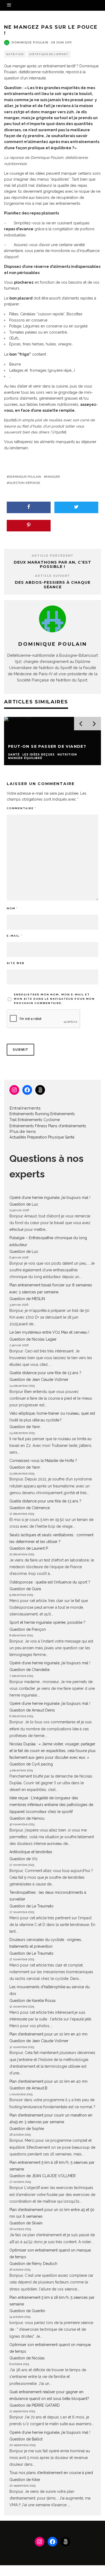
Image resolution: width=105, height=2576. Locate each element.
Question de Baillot (26, 2439)
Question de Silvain (26, 2223)
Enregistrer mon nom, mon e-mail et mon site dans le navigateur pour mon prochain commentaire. (54, 999)
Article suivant (52, 576)
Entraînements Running (29, 1114)
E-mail (14, 936)
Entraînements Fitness (28, 1126)
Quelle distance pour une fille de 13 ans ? (45, 1373)
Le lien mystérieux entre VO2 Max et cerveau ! (49, 1332)
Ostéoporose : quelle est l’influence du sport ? (50, 1582)
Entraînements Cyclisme (39, 1120)
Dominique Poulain (30, 43)
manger (53, 477)
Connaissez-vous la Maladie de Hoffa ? (43, 1461)
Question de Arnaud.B (28, 2088)
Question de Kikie (25, 2480)
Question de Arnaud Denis (32, 1710)
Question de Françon (28, 1629)
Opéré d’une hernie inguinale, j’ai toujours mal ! (50, 1198)
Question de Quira (25, 1589)
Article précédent (53, 556)
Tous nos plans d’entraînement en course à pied (51, 2473)
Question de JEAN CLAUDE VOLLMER (43, 2176)
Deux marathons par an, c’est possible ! (52, 565)
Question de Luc (24, 1204)
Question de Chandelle (29, 1670)
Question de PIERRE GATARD (35, 2405)
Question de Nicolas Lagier (33, 1339)
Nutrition (15, 54)
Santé (70, 1137)
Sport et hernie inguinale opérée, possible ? (47, 1622)
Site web (16, 963)
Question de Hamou (27, 1818)
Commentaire (21, 808)
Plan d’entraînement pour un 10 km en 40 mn (48, 2034)
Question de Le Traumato (31, 1906)
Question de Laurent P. (29, 1548)
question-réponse (24, 483)
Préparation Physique (45, 1137)
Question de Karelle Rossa (32, 2001)
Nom (12, 908)
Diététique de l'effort (49, 54)
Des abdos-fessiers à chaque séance (53, 585)
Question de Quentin (27, 2311)
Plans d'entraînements (67, 1126)
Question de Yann (25, 1427)
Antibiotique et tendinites (31, 1852)
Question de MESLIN (27, 1299)
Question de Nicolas (27, 2358)
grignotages (54, 191)
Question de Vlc (24, 1859)
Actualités (18, 1137)
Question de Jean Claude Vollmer (39, 1380)
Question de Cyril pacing (31, 1764)
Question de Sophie (27, 2129)
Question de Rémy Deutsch (33, 2264)
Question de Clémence (30, 1508)
